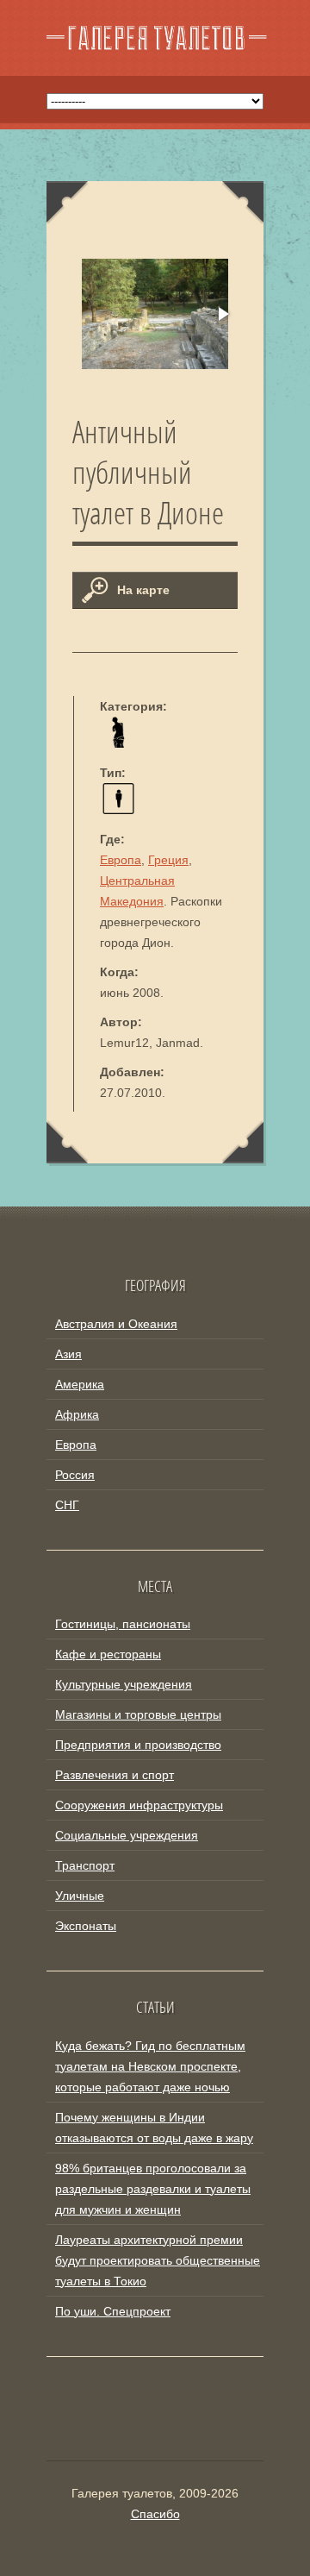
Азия (68, 1354)
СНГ (67, 1505)
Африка (77, 1414)
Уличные (80, 1896)
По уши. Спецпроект (113, 2311)
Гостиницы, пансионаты (123, 1624)
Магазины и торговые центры (138, 1714)
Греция (168, 860)
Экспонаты (86, 1926)
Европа (121, 860)
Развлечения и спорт (115, 1775)
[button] (222, 314)
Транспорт (85, 1865)
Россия (75, 1475)
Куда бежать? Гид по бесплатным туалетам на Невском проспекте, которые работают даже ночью (150, 2066)
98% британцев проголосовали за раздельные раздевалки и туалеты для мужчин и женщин (153, 2189)
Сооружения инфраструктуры (139, 1805)
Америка (80, 1384)
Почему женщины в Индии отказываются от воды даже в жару (154, 2128)
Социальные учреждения (127, 1835)
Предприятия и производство (138, 1745)
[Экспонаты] (118, 743)
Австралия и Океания (116, 1324)
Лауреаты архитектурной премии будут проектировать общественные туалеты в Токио (158, 2260)
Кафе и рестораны (108, 1654)
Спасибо (155, 2514)
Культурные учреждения (124, 1684)
